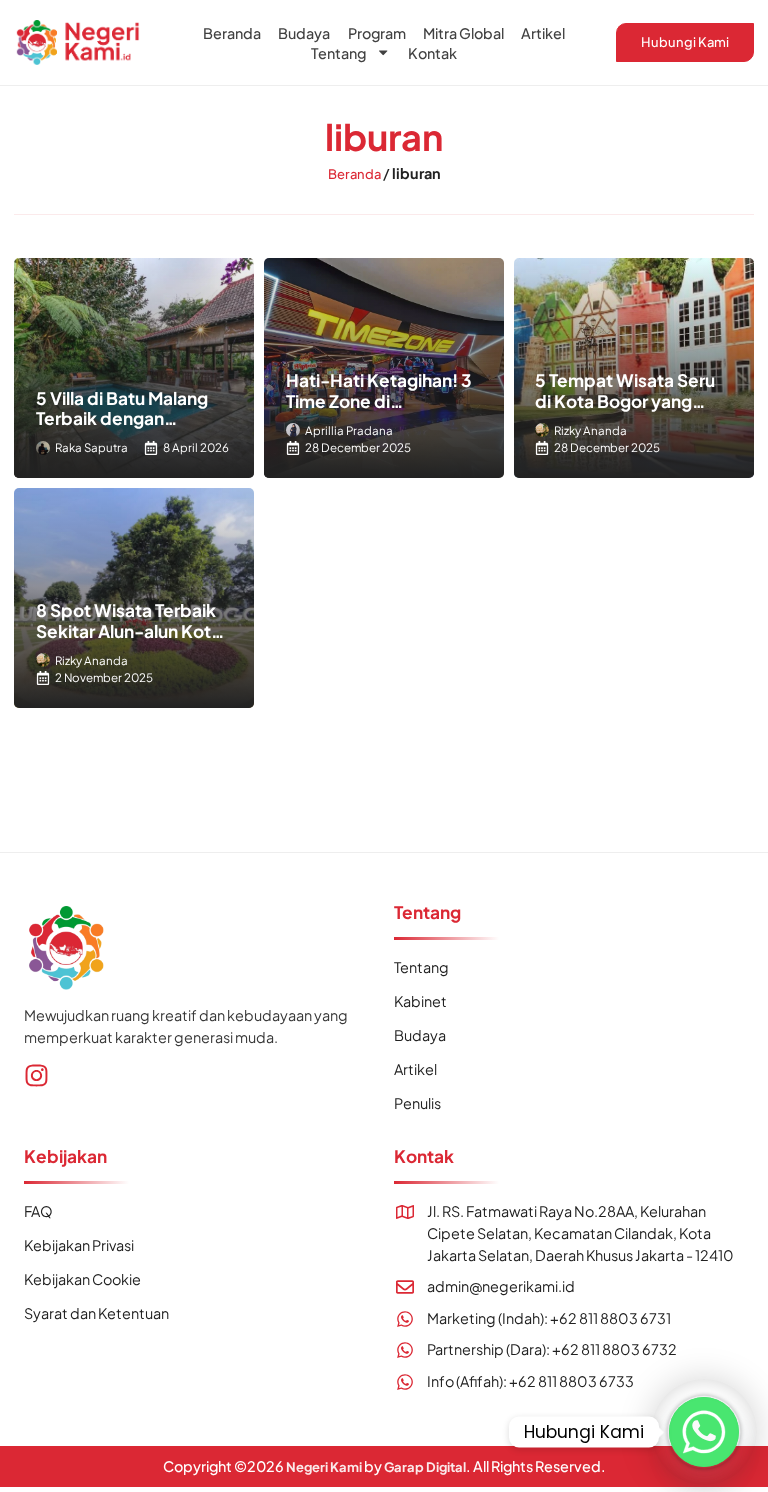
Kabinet (420, 1001)
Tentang (338, 53)
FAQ (38, 1211)
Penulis (417, 1103)
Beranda (232, 33)
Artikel (543, 33)
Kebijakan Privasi (79, 1245)
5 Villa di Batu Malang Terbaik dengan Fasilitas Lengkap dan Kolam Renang (125, 429)
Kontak (432, 53)
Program (377, 33)
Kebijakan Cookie (82, 1279)
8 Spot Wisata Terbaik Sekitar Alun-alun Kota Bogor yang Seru (128, 630)
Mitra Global (463, 33)
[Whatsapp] (704, 1432)
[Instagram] (36, 1075)
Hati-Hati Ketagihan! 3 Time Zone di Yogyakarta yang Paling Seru (381, 411)
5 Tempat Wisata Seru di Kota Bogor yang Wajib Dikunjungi (625, 400)
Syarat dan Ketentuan (96, 1313)
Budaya (304, 33)
